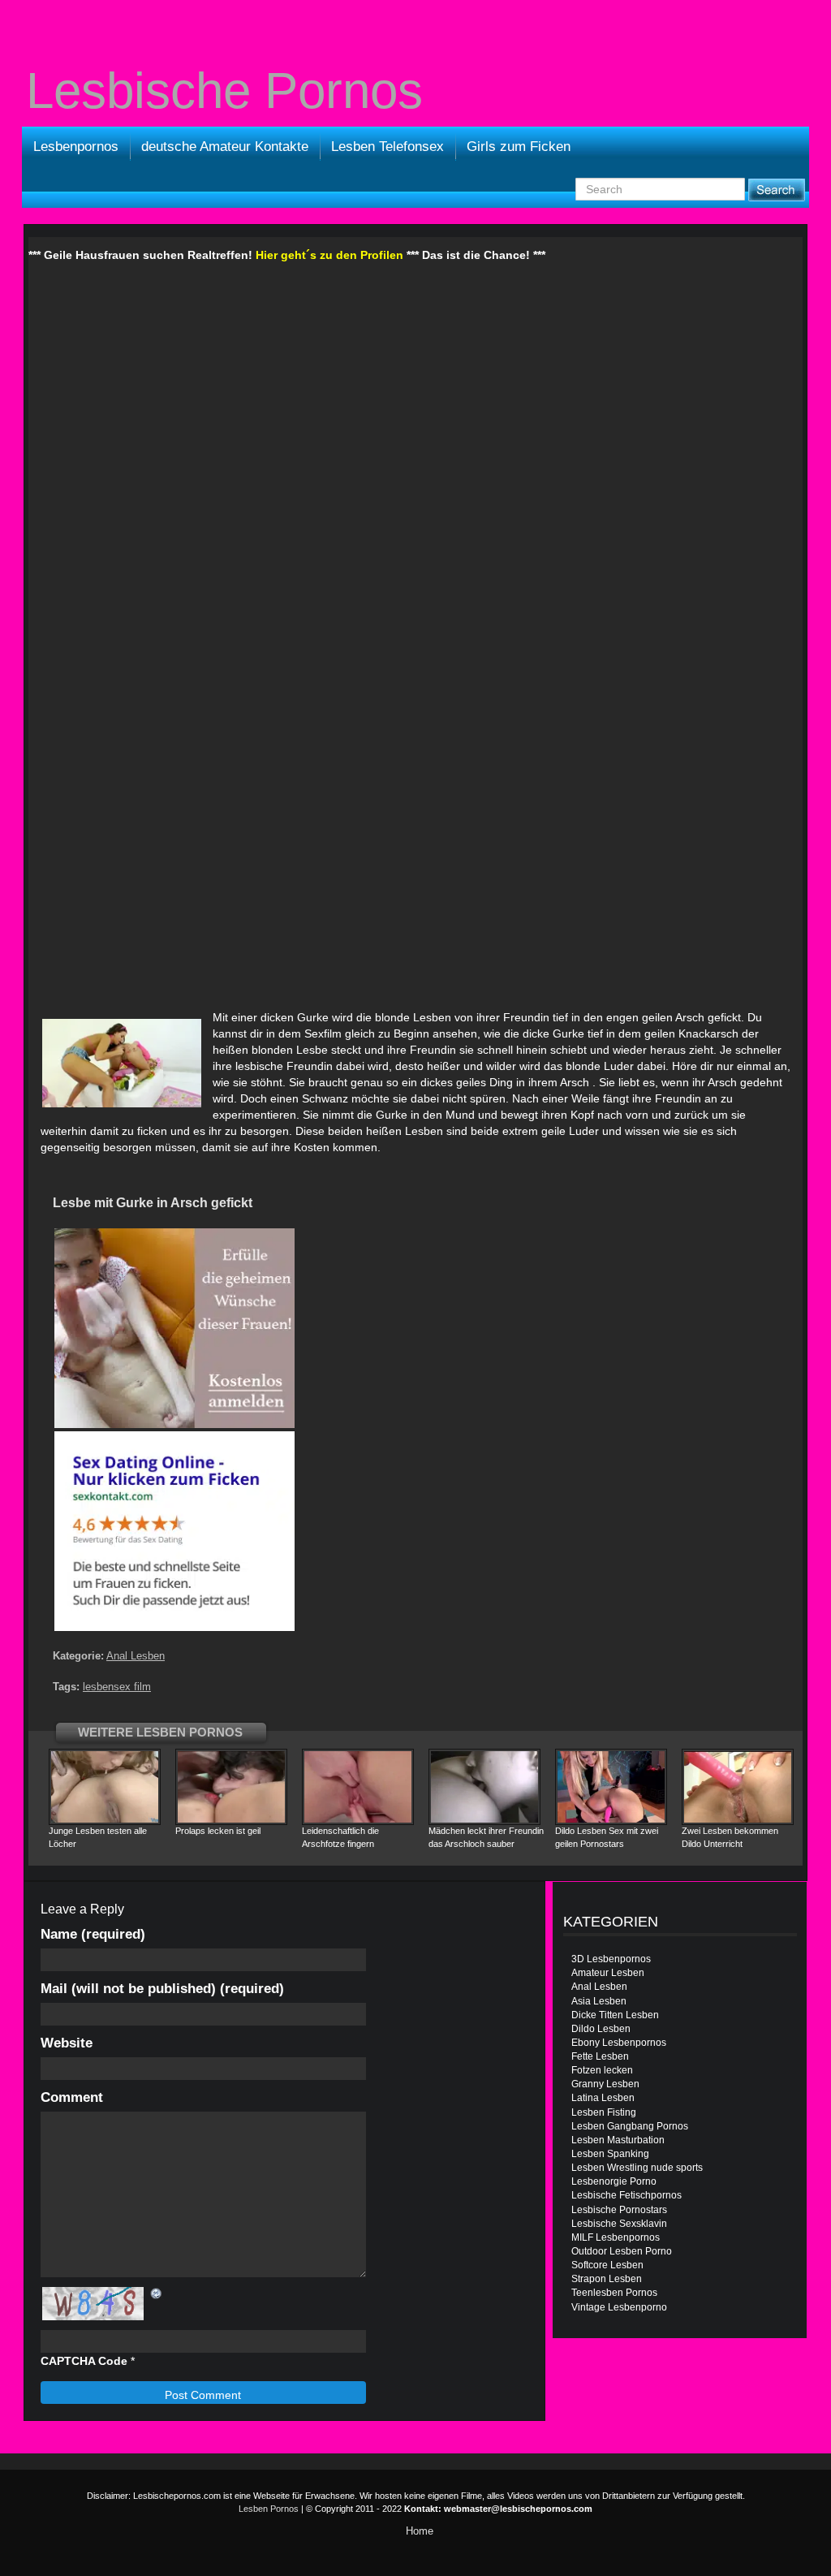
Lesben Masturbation (618, 2140)
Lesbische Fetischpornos (626, 2195)
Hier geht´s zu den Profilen (329, 255)
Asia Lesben (599, 2001)
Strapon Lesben (607, 2279)
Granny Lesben (605, 2084)
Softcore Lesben (607, 2265)
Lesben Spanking (610, 2154)
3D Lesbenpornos (611, 1959)
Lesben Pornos (269, 2509)
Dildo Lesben (601, 2029)
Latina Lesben (603, 2098)
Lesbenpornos (76, 147)
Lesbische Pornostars (619, 2210)
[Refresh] (157, 2293)
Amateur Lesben (608, 1973)
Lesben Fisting (604, 2112)
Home (420, 2531)
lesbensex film (117, 1687)
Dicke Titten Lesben (615, 2015)
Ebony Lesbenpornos (619, 2043)
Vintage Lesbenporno (619, 2307)
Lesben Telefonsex (388, 147)
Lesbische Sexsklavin (619, 2224)
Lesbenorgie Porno (614, 2181)
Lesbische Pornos (224, 91)
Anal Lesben (136, 1656)
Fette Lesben (600, 2056)
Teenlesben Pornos (614, 2293)
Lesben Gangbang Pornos (630, 2126)
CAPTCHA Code (84, 2361)
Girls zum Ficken (519, 147)
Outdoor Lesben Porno (622, 2251)
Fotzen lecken (602, 2070)
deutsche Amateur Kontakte (225, 147)
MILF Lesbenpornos (616, 2237)
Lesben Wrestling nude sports (637, 2168)
